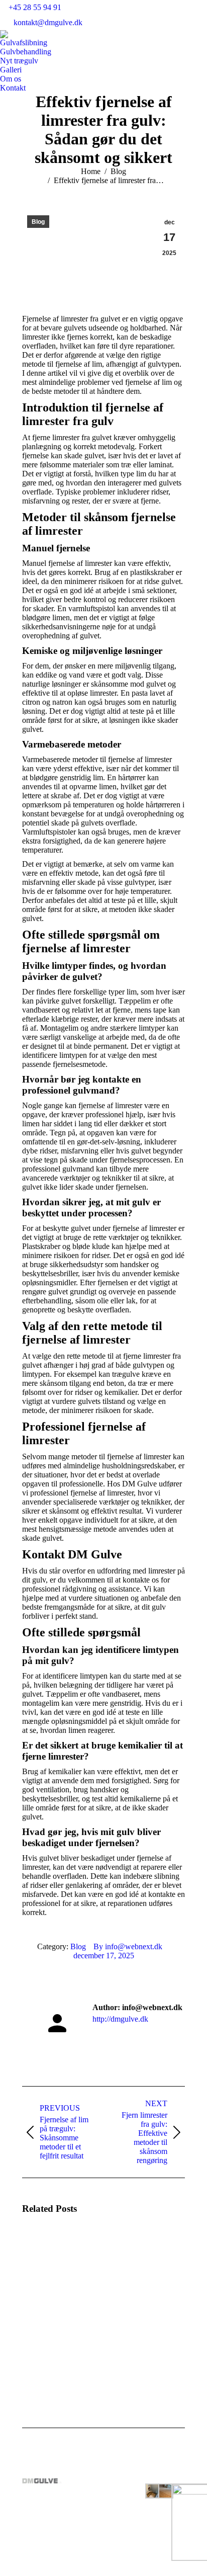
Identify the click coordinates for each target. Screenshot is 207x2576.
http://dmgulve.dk (120, 2019)
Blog (38, 222)
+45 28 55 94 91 (35, 7)
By (128, 1946)
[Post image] (50, 2252)
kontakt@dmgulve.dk (48, 22)
